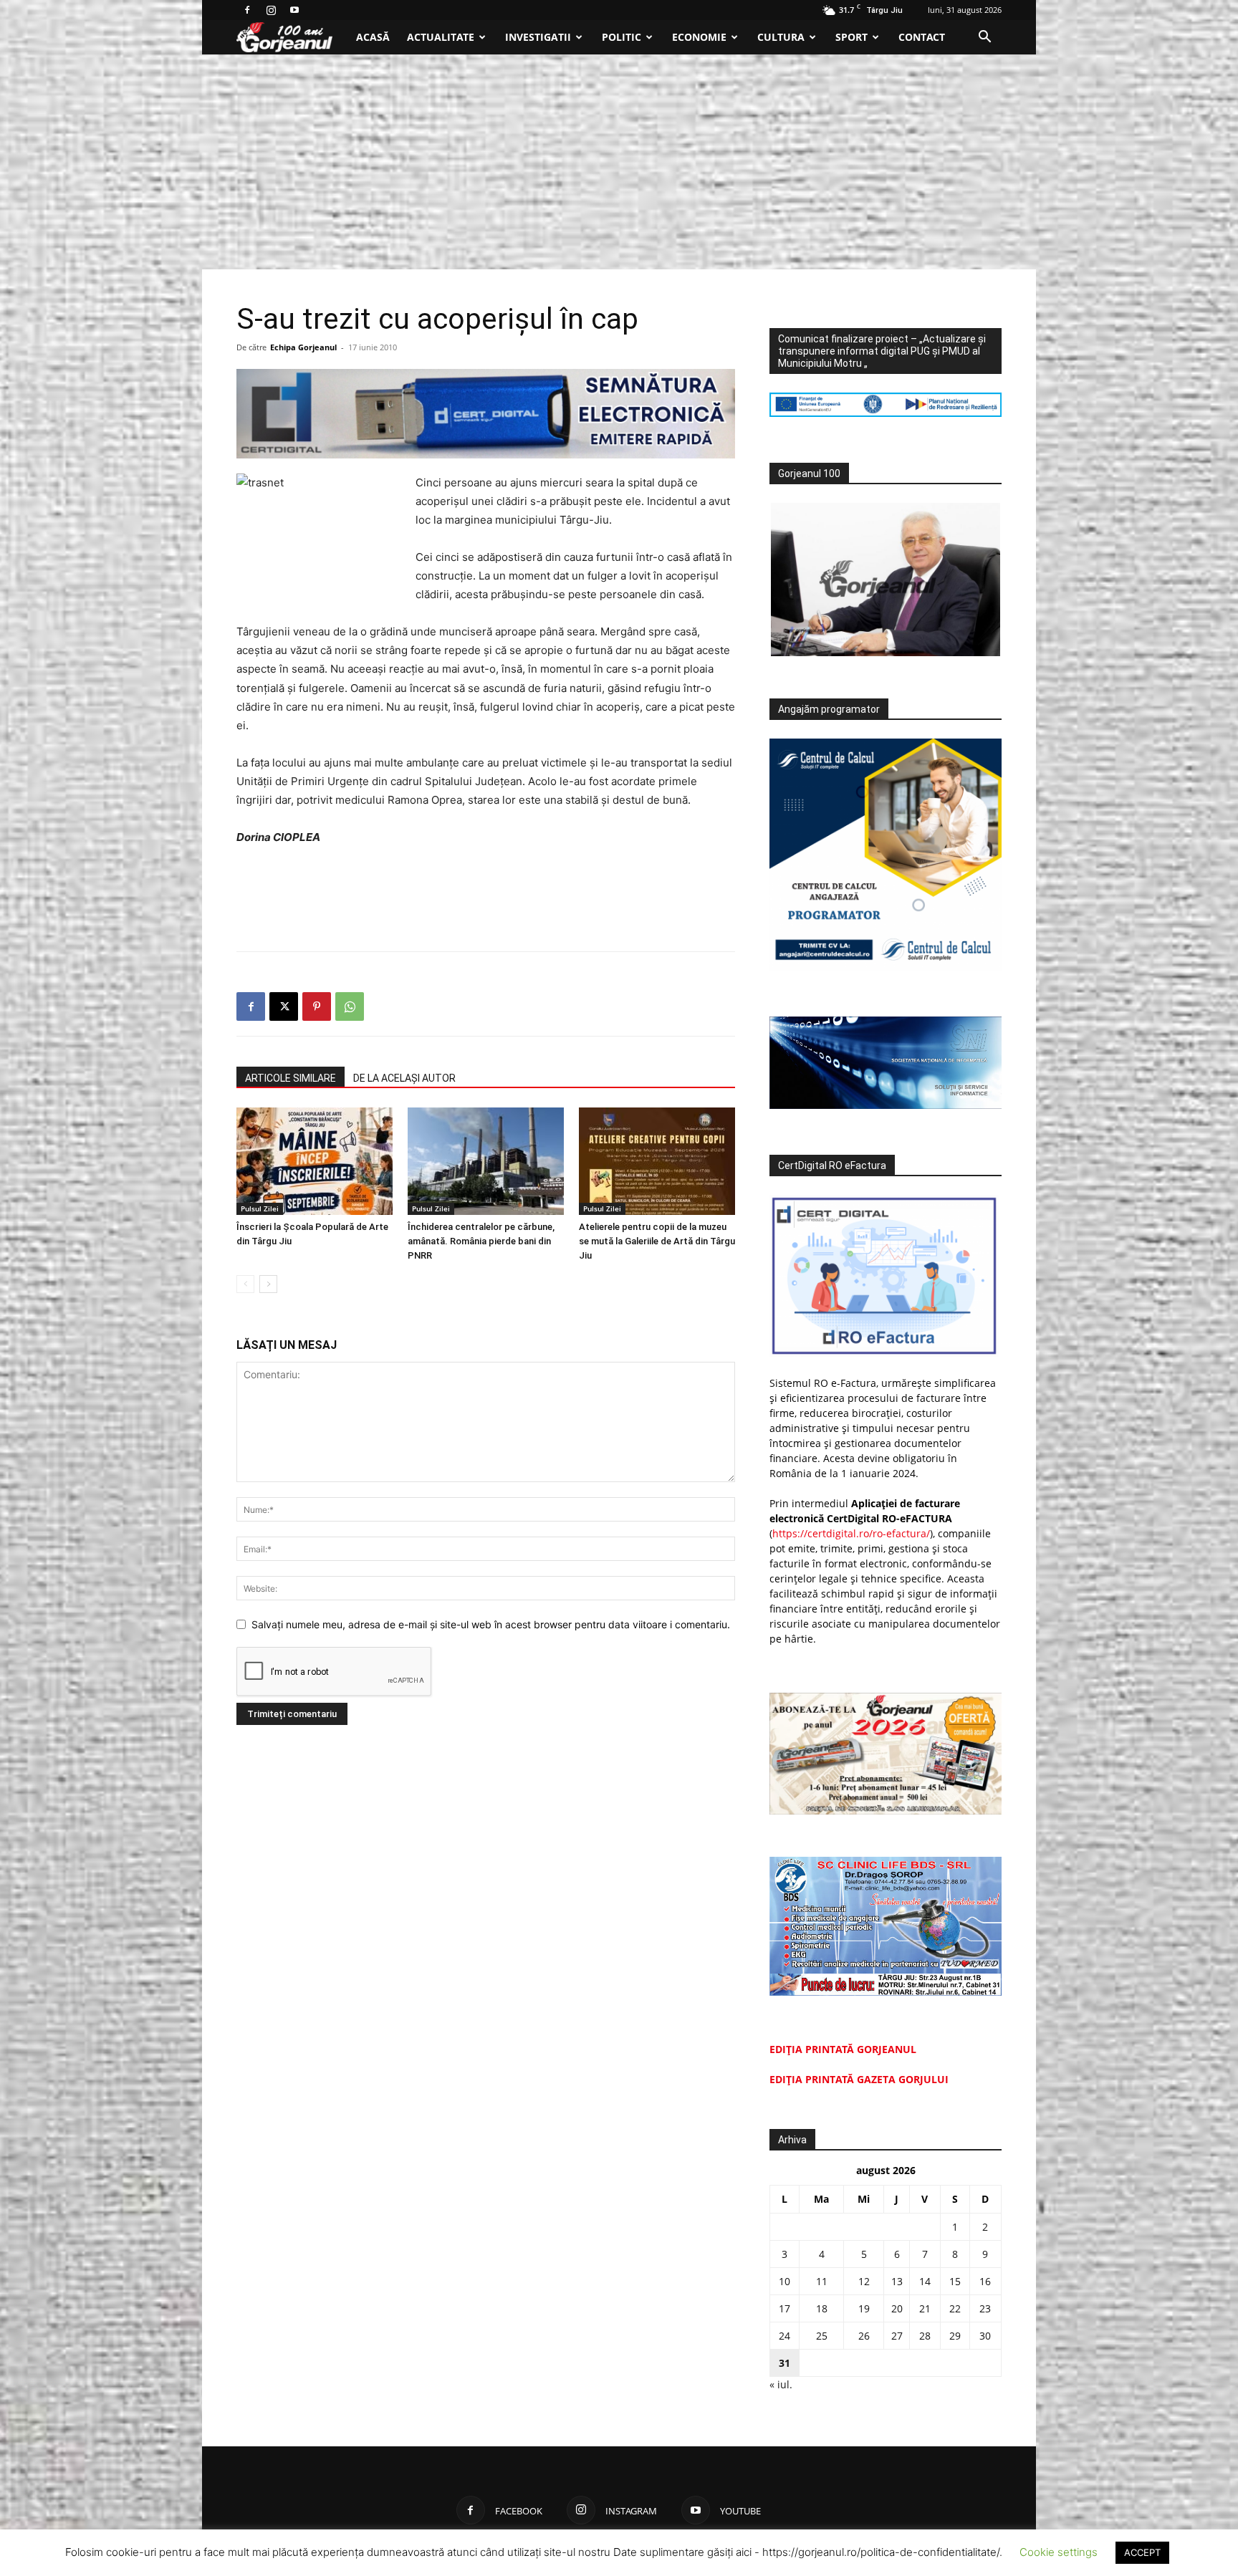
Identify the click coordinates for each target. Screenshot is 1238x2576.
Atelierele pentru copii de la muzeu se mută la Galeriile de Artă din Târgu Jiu (657, 1241)
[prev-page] (245, 1284)
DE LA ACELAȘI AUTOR (404, 1078)
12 (864, 2281)
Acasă (373, 37)
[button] (984, 38)
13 (897, 2281)
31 (784, 2363)
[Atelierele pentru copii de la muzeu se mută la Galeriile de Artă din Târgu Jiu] (657, 1161)
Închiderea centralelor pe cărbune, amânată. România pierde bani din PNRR (481, 1241)
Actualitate (441, 37)
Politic (622, 37)
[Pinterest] (317, 1006)
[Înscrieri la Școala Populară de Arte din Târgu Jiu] (315, 1161)
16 (985, 2281)
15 (955, 2281)
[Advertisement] (619, 162)
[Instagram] (271, 10)
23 (985, 2308)
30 (985, 2336)
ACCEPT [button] (1142, 2552)
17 (784, 2308)
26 (864, 2336)
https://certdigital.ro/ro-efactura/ (851, 1533)
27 (897, 2336)
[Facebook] (247, 10)
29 (955, 2336)
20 (897, 2308)
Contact (922, 37)
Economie (699, 37)
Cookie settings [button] (1059, 2552)
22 (955, 2308)
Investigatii (538, 37)
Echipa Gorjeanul (303, 347)
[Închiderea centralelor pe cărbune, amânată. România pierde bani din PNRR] (486, 1161)
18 (822, 2308)
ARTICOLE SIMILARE (291, 1078)
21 (925, 2308)
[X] (284, 1006)
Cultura (781, 37)
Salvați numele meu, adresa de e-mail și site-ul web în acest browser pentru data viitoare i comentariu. (491, 1624)
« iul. (781, 2384)
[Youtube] (294, 10)
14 (925, 2281)
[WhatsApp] (350, 1006)
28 (925, 2336)
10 (784, 2281)
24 (784, 2336)
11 (822, 2281)
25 (822, 2336)
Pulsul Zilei (260, 1208)
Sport (851, 37)
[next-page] (268, 1284)
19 (864, 2308)
